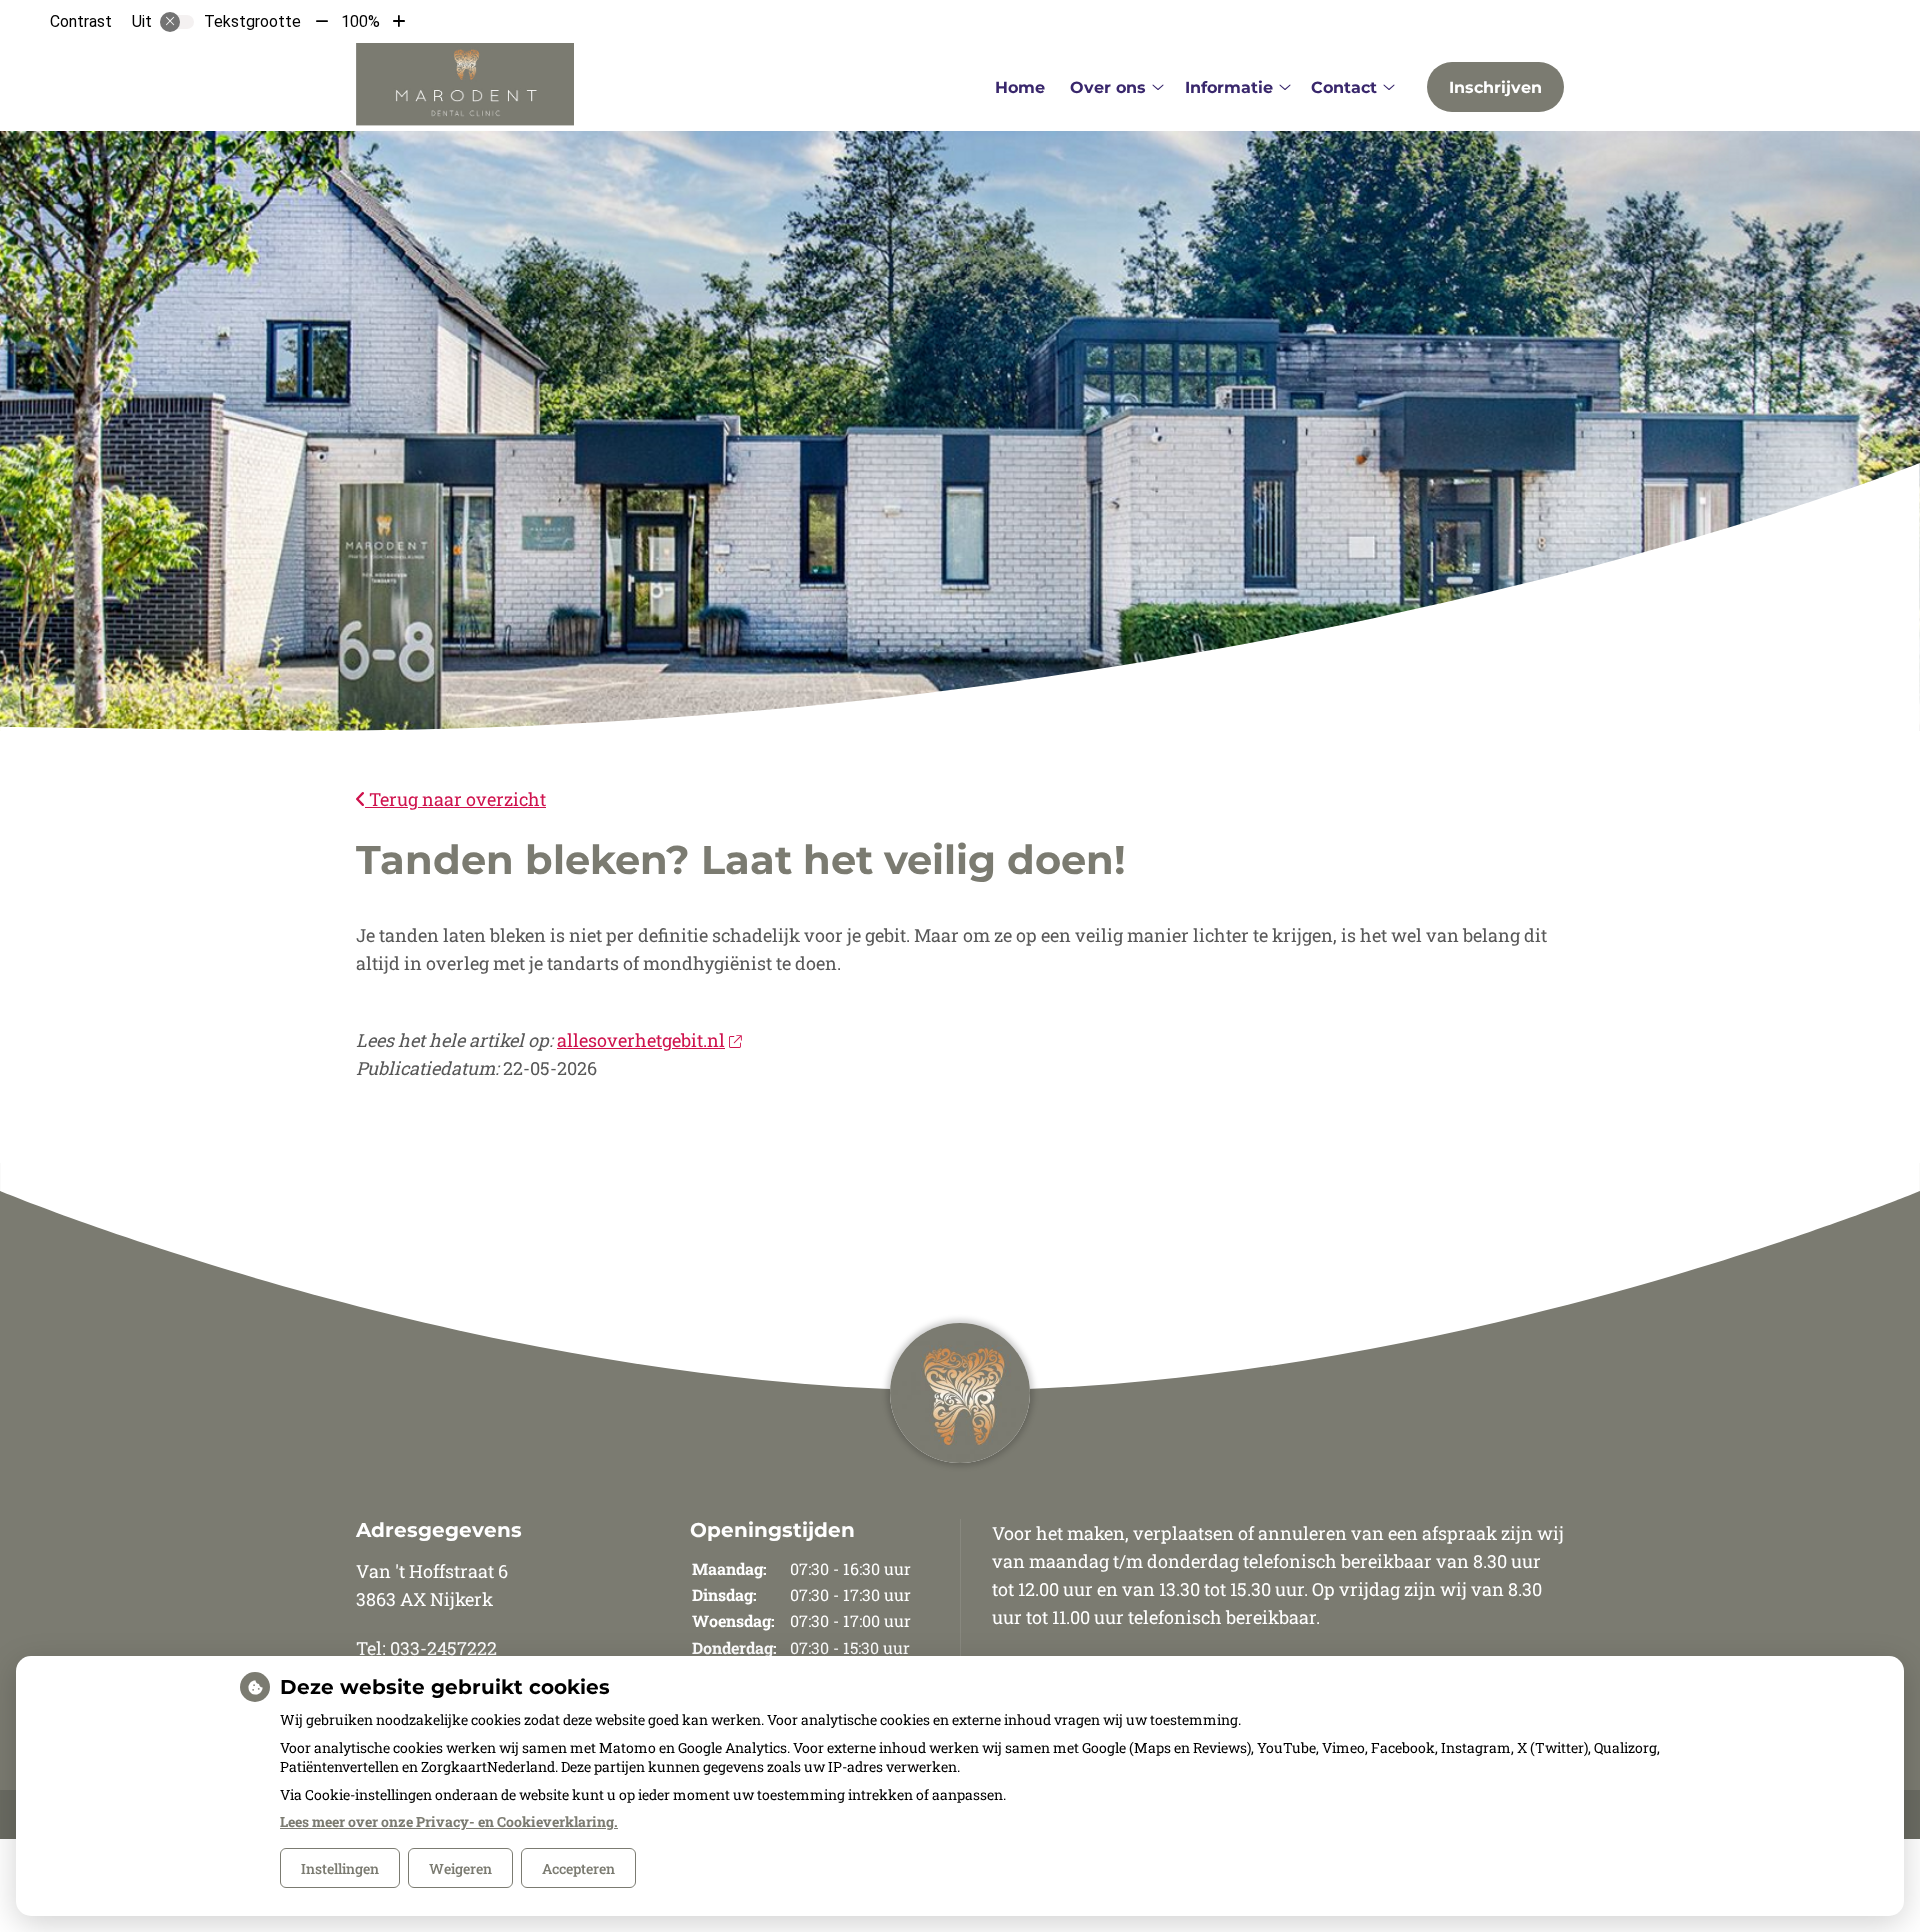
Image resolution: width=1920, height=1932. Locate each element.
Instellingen (340, 1868)
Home (1020, 87)
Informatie (1229, 87)
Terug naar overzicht (455, 799)
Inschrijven (1495, 87)
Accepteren (578, 1868)
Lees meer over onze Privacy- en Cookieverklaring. (449, 1821)
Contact (1344, 87)
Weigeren (460, 1868)
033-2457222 (443, 1648)
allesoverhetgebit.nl (641, 1040)
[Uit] (177, 22)
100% (360, 21)
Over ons (1108, 87)
